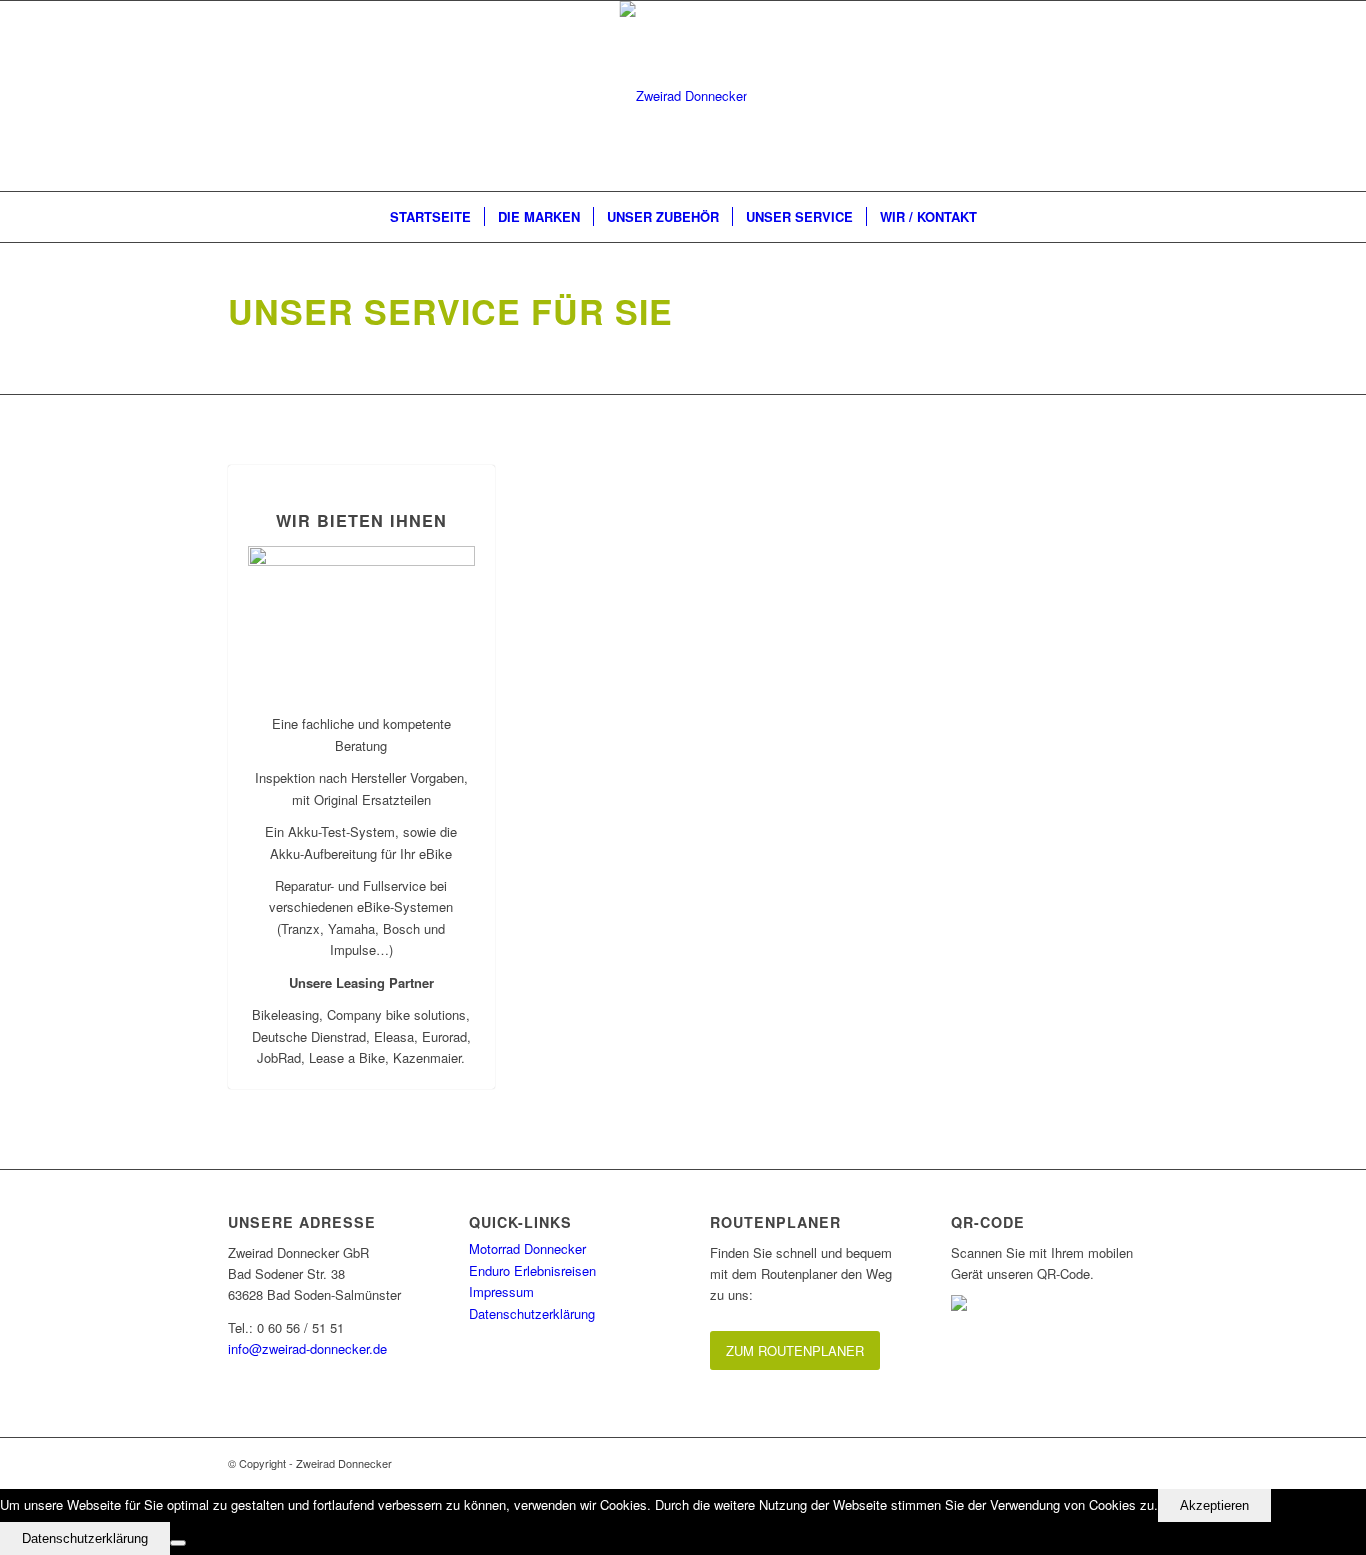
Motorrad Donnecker (527, 1248)
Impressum (501, 1291)
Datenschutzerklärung (532, 1313)
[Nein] (178, 1543)
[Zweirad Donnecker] (683, 96)
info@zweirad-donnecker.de (307, 1348)
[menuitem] (430, 217)
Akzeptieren (1214, 1505)
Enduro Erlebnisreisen (532, 1270)
